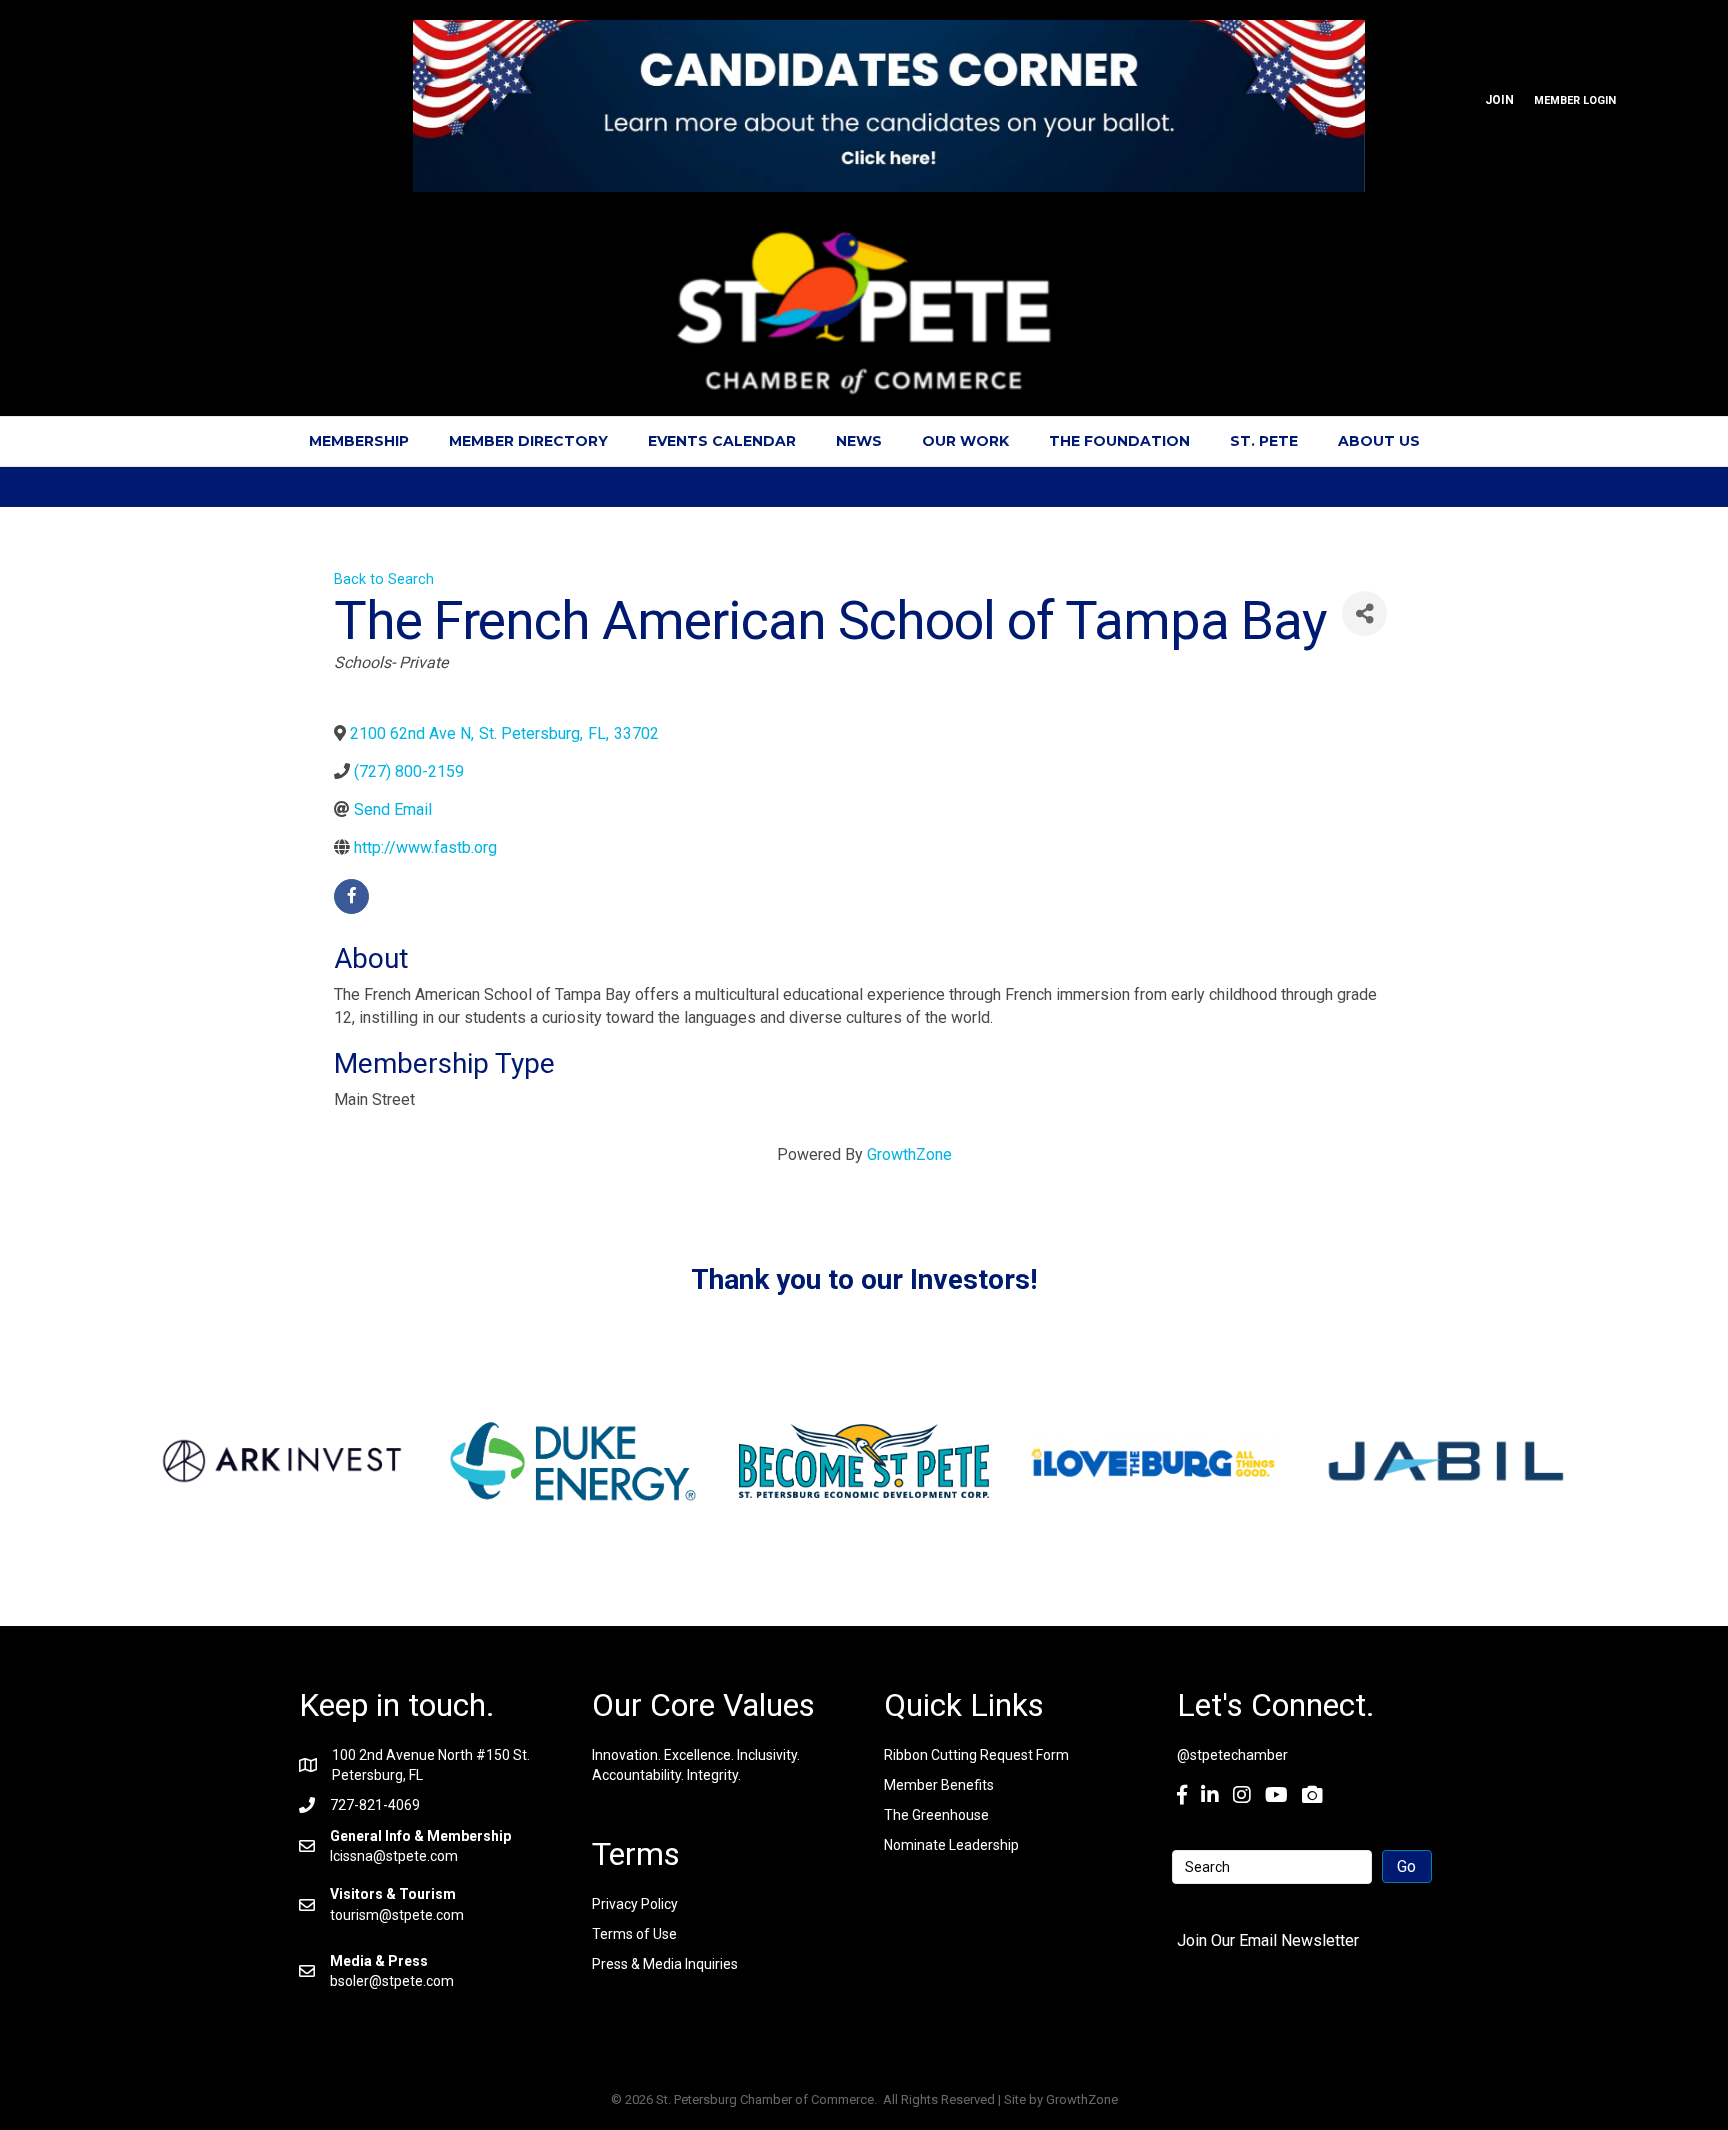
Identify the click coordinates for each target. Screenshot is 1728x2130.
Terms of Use (634, 1934)
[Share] (1364, 613)
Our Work (965, 441)
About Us (1379, 441)
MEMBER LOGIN (1575, 100)
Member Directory (528, 441)
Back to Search (384, 579)
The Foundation (1119, 441)
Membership (359, 441)
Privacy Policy (635, 1904)
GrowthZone (909, 1154)
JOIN (1499, 100)
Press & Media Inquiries (665, 1964)
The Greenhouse (936, 1815)
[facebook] (351, 896)
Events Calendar (722, 441)
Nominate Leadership (951, 1845)
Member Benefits (939, 1785)
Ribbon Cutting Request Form (976, 1755)
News (859, 441)
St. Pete (1264, 441)
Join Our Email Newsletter (1268, 1940)
